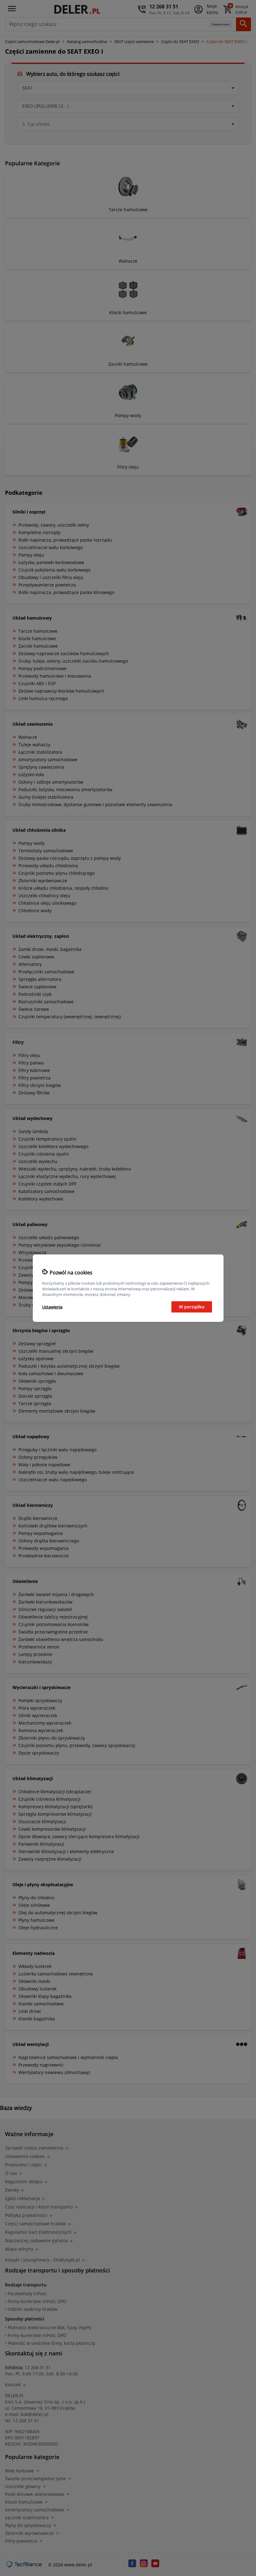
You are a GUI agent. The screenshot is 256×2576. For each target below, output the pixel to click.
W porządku (192, 1307)
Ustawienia (52, 1307)
